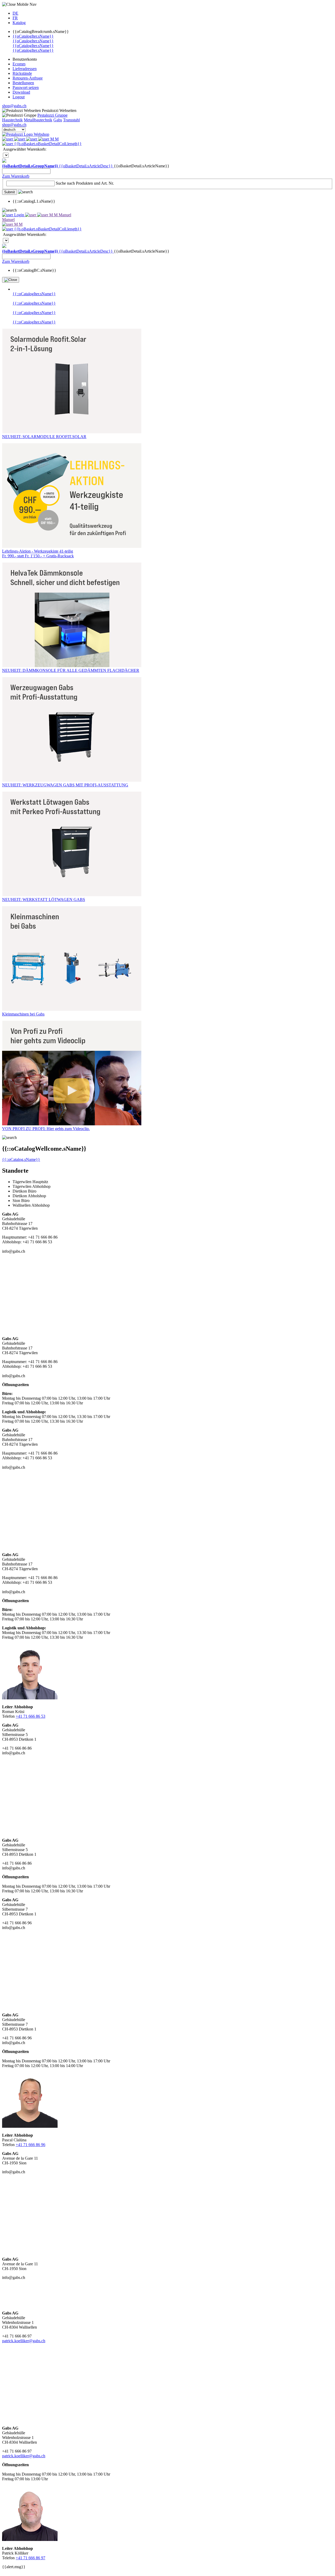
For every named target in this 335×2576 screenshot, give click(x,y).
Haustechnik (12, 120)
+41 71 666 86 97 (30, 2558)
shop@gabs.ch (14, 106)
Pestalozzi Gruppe (52, 115)
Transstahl (71, 120)
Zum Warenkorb (16, 176)
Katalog (19, 23)
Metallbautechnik (38, 120)
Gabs (58, 120)
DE (15, 13)
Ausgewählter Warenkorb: (25, 149)
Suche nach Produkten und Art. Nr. (85, 183)
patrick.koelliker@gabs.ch (24, 2341)
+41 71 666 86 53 (30, 1716)
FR (15, 18)
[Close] (11, 280)
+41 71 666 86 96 (30, 2145)
